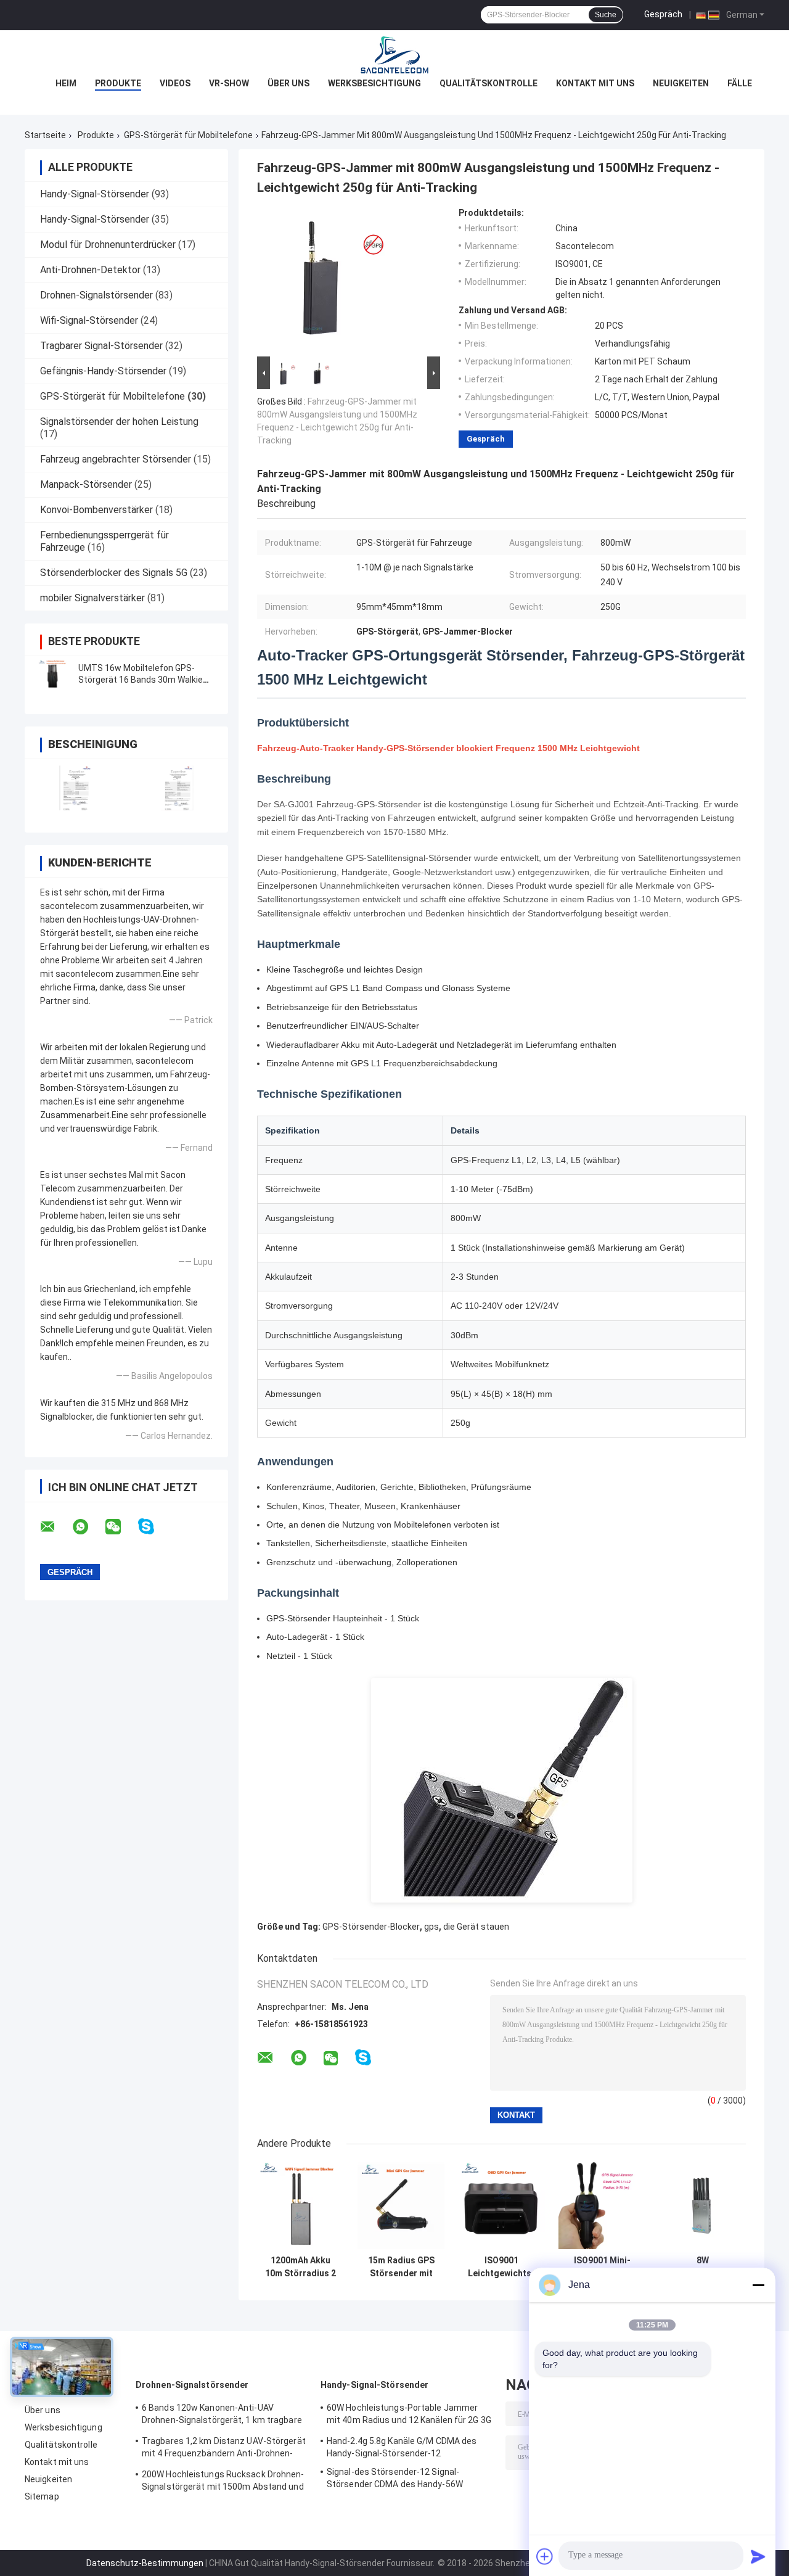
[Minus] (758, 2285)
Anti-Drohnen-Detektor (90, 270)
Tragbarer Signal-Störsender (101, 346)
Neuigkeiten (681, 83)
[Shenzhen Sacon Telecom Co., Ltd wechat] (121, 1527)
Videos (175, 83)
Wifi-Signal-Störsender (89, 320)
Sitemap (42, 2496)
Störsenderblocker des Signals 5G (114, 573)
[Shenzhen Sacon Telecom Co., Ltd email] (55, 1527)
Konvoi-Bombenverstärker (96, 510)
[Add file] (545, 2556)
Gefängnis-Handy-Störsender (103, 371)
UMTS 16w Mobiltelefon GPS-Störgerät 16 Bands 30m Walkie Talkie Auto (141, 680)
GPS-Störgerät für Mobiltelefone (188, 135)
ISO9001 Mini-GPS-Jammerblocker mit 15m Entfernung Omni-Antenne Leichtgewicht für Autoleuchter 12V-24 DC (602, 2267)
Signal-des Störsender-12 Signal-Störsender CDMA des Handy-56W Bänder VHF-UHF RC (395, 2480)
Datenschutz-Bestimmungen (145, 2563)
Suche (606, 15)
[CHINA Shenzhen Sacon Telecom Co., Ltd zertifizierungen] (76, 788)
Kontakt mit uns (595, 83)
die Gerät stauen (476, 1927)
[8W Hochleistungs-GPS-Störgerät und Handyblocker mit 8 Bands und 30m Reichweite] (702, 2206)
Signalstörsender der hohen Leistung (119, 422)
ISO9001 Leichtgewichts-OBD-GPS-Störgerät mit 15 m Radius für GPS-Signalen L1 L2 (501, 2267)
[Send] (758, 2556)
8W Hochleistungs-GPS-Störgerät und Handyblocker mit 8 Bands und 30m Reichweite (702, 2267)
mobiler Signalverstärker (92, 598)
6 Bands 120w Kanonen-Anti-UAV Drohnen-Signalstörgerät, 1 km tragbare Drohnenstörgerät (222, 2416)
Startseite (45, 135)
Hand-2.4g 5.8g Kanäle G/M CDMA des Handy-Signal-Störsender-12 (402, 2447)
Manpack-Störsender (86, 484)
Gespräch (663, 14)
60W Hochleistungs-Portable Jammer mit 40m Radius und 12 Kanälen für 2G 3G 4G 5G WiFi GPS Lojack (409, 2416)
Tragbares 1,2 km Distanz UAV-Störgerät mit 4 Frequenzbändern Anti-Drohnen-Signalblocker (224, 2449)
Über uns (288, 83)
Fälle (740, 83)
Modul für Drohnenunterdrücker (108, 245)
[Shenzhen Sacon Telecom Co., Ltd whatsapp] (88, 1527)
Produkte (118, 83)
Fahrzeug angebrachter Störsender (116, 459)
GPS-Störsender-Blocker (371, 1927)
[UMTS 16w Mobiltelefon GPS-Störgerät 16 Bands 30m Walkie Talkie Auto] (52, 674)
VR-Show (229, 83)
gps (431, 1927)
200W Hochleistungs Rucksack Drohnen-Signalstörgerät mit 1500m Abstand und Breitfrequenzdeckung (223, 2482)
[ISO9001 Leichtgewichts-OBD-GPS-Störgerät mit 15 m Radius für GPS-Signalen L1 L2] (501, 2206)
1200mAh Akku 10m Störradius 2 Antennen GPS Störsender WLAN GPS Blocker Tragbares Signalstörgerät (300, 2267)
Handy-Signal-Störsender (95, 194)
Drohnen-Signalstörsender (96, 295)
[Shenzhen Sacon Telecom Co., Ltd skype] (154, 1527)
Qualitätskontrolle (489, 83)
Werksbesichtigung (374, 83)
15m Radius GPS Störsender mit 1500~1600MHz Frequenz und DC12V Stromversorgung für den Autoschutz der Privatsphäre (401, 2267)
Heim (66, 83)
